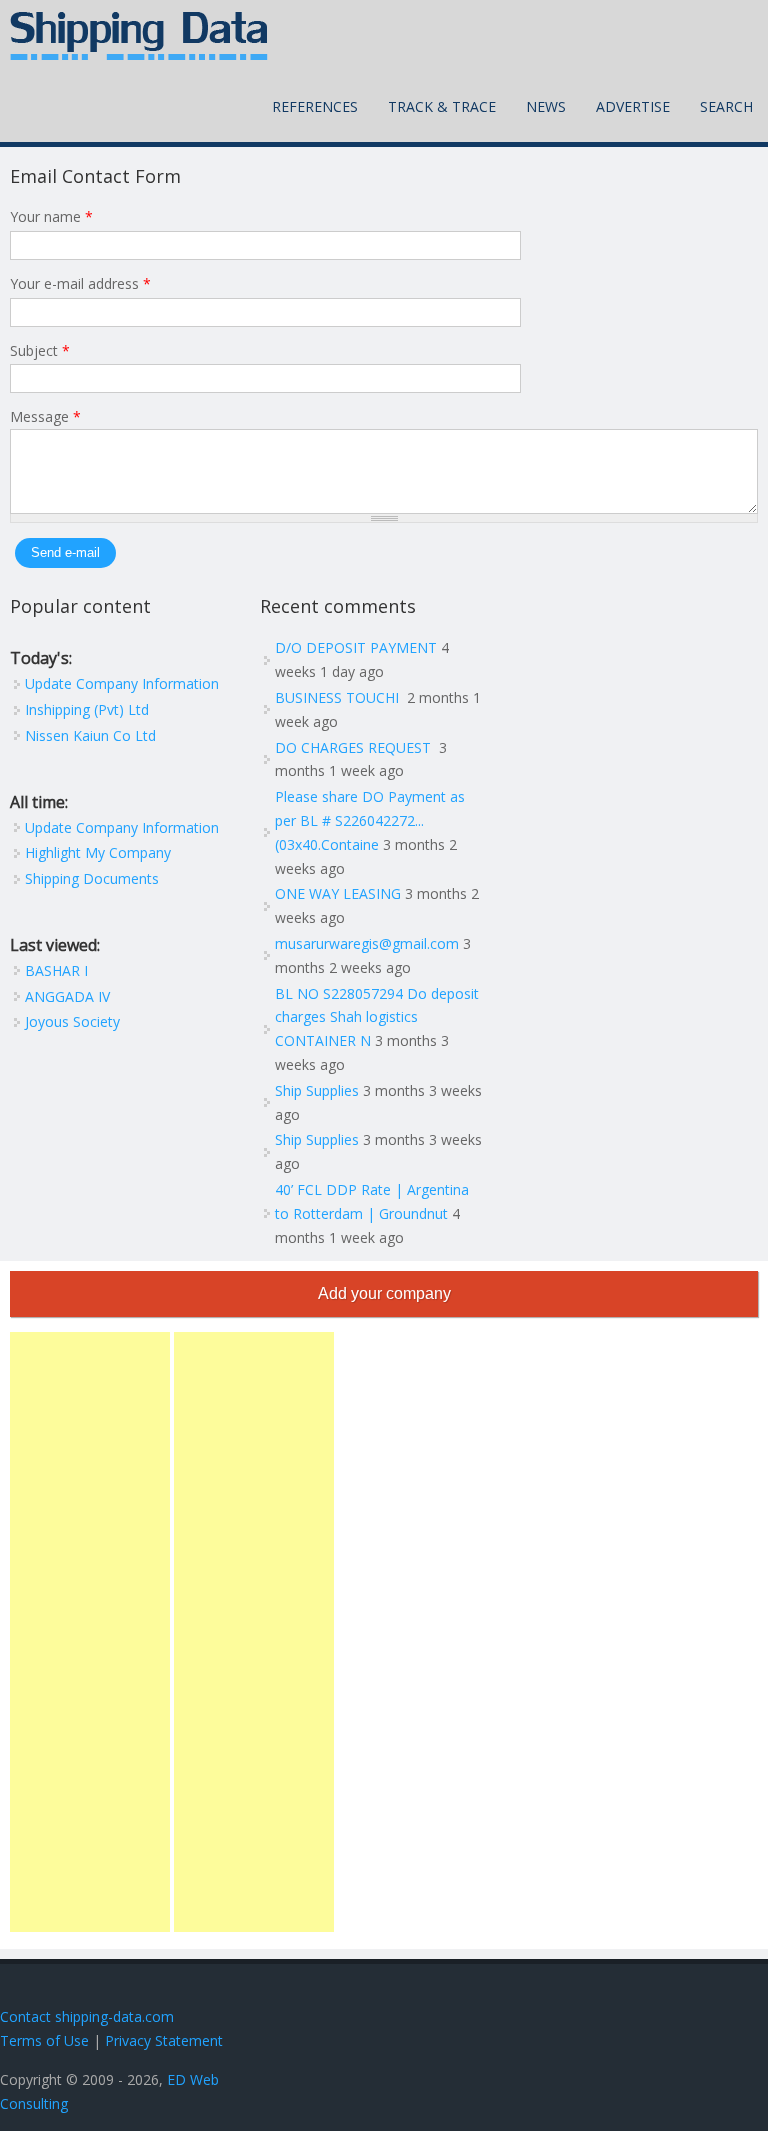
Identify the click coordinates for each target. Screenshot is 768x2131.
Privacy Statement (164, 2040)
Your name (51, 216)
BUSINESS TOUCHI (339, 697)
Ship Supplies (317, 1090)
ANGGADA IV (67, 996)
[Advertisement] (90, 1632)
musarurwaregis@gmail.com (367, 943)
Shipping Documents (92, 878)
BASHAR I (56, 970)
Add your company (384, 1293)
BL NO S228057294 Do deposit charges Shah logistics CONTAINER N (377, 1017)
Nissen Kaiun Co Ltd (90, 735)
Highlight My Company (98, 852)
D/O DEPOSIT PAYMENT (356, 647)
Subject (40, 350)
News (546, 106)
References (315, 106)
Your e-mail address (80, 283)
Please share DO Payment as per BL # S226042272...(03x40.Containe (370, 820)
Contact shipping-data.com (87, 2016)
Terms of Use (44, 2040)
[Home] (139, 36)
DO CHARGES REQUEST (355, 747)
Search (726, 106)
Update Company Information (122, 683)
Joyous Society (72, 1021)
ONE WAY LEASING (338, 893)
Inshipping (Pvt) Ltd (87, 709)
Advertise (633, 106)
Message (45, 416)
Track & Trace (442, 106)
